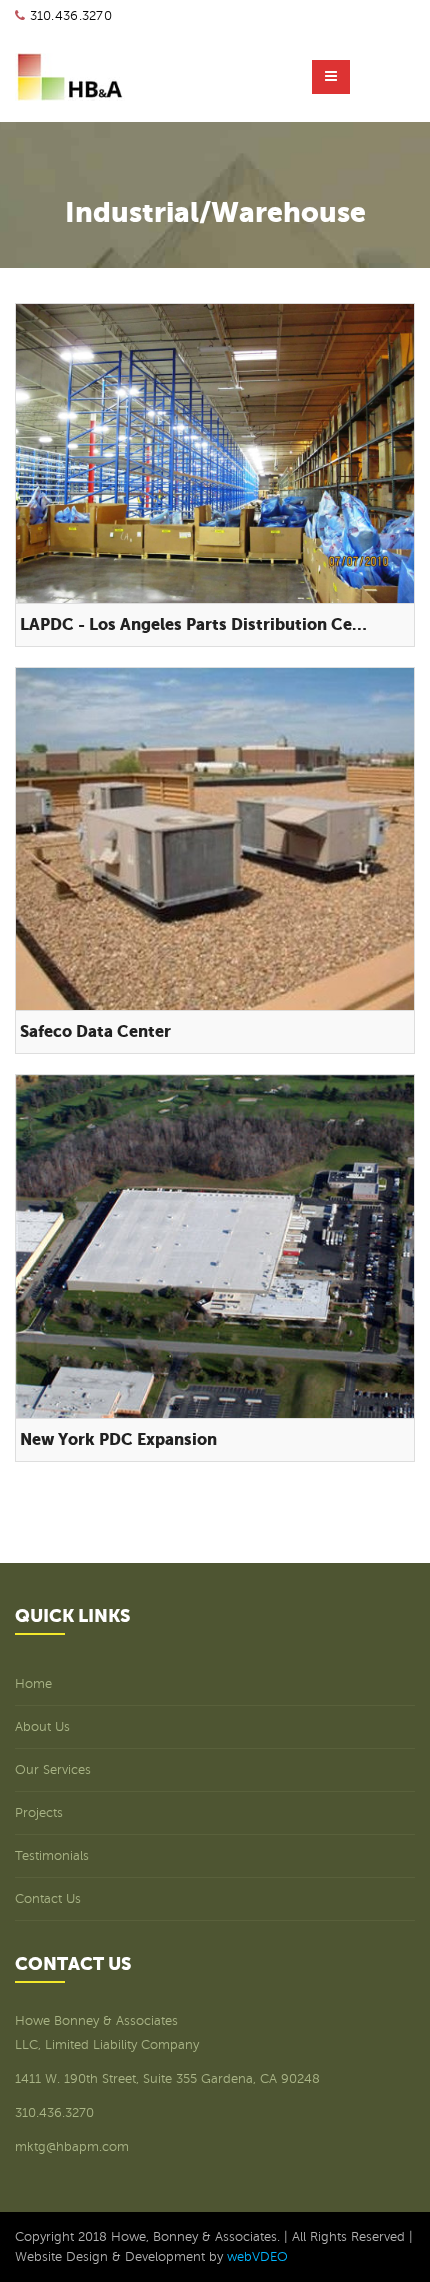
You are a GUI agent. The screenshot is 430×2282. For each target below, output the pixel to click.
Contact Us (48, 1899)
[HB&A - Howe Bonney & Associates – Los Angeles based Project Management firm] (70, 77)
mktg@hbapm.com (72, 2147)
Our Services (53, 1770)
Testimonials (52, 1856)
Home (33, 1684)
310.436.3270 (71, 16)
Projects (39, 1813)
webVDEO (257, 2257)
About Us (42, 1727)
